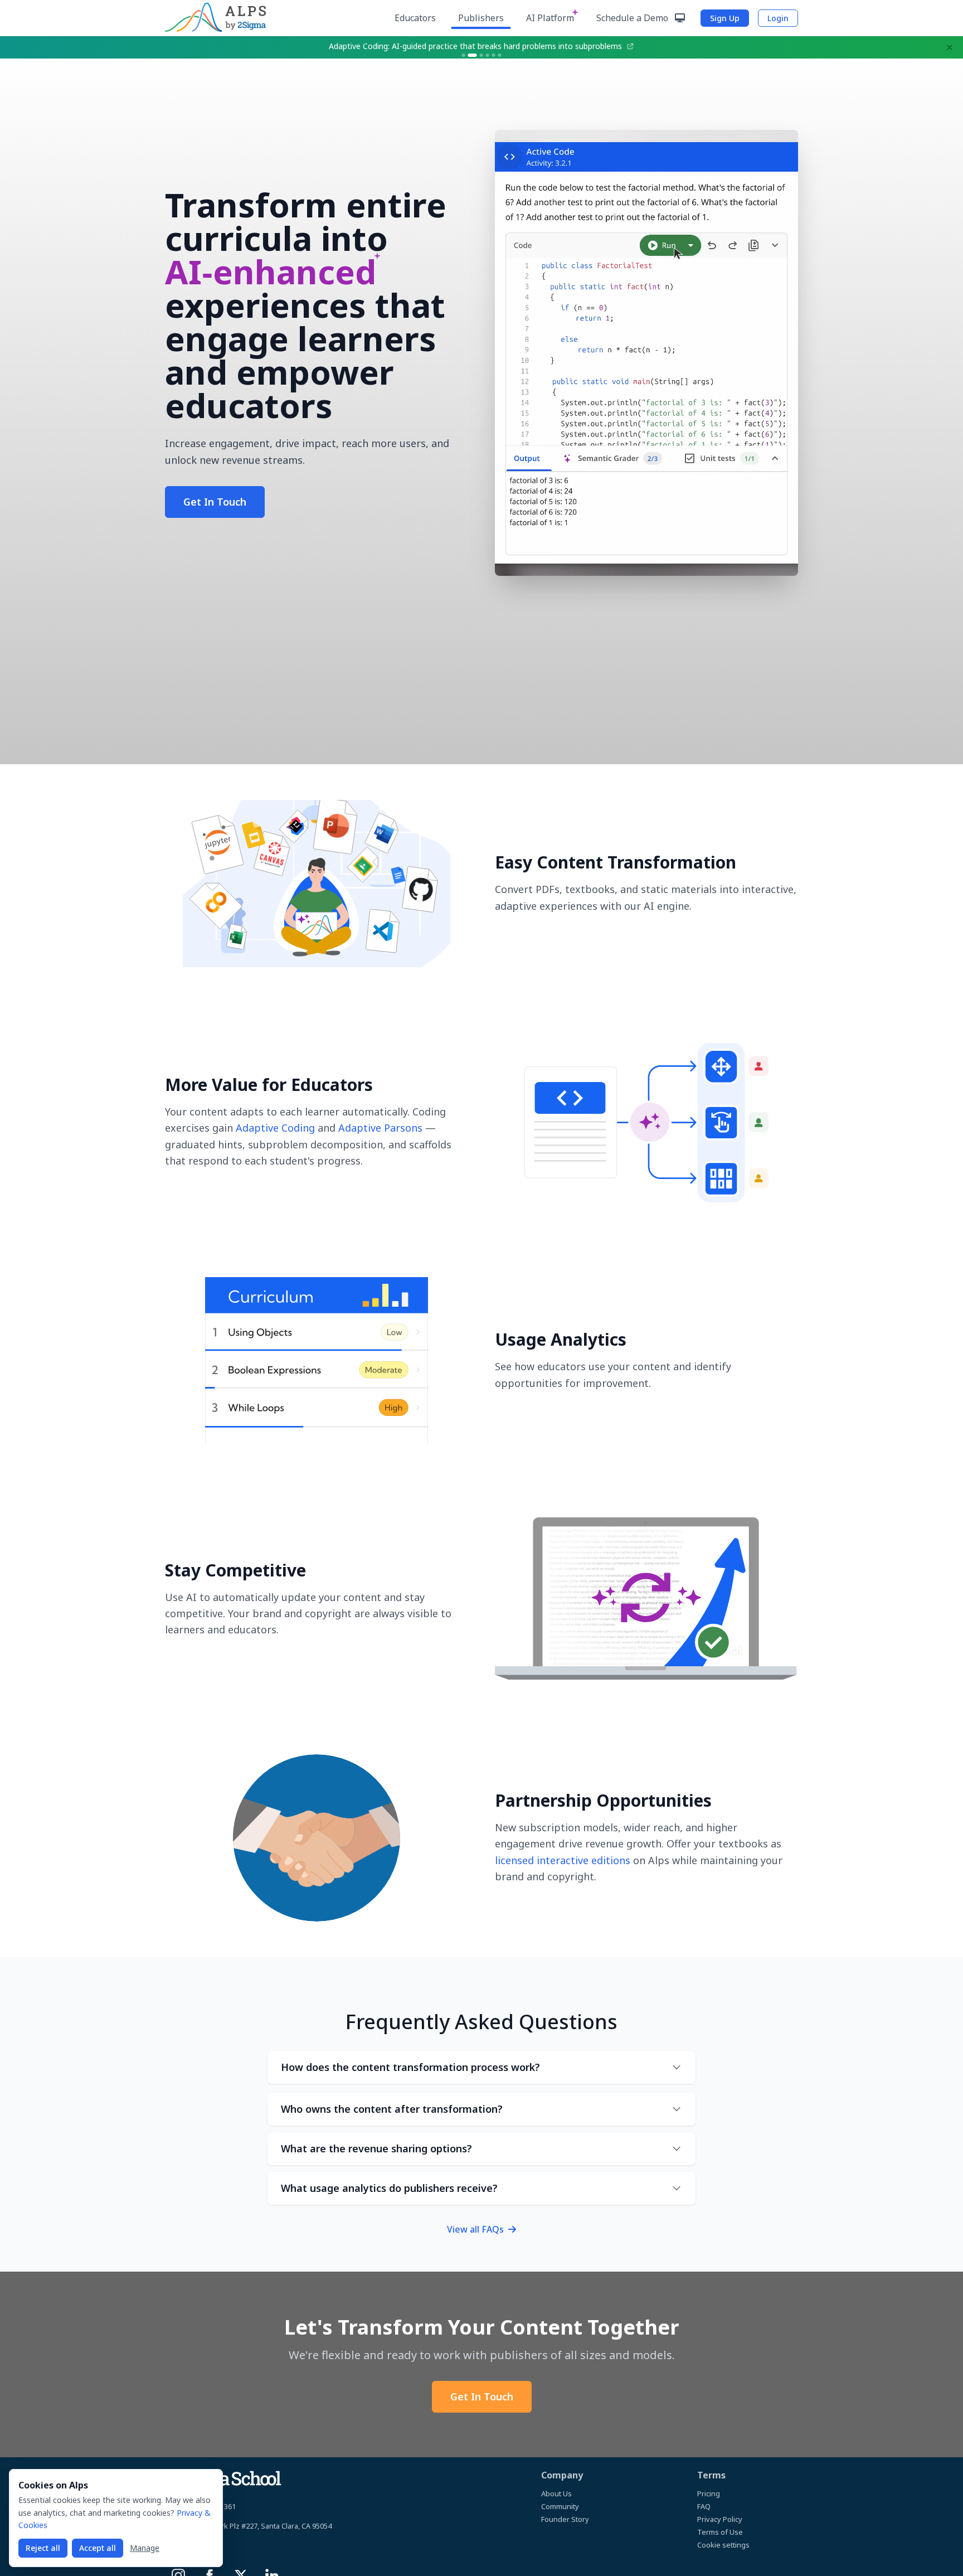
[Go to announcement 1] (464, 55)
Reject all (43, 2548)
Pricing (709, 2493)
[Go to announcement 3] (479, 55)
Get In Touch (215, 502)
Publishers (481, 18)
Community (560, 2506)
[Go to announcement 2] (470, 55)
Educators (415, 18)
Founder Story (565, 2519)
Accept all (98, 2548)
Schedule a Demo (633, 18)
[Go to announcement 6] (500, 55)
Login (778, 18)
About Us (556, 2493)
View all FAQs (476, 2229)
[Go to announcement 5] (494, 55)
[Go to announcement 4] (488, 55)
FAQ (704, 2506)
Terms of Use (720, 2532)
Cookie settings (723, 2545)
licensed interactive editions (563, 1860)
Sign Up (725, 18)
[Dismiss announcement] (950, 47)
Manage (145, 2548)
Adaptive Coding (275, 1128)
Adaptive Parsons (380, 1128)
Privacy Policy (720, 2519)
